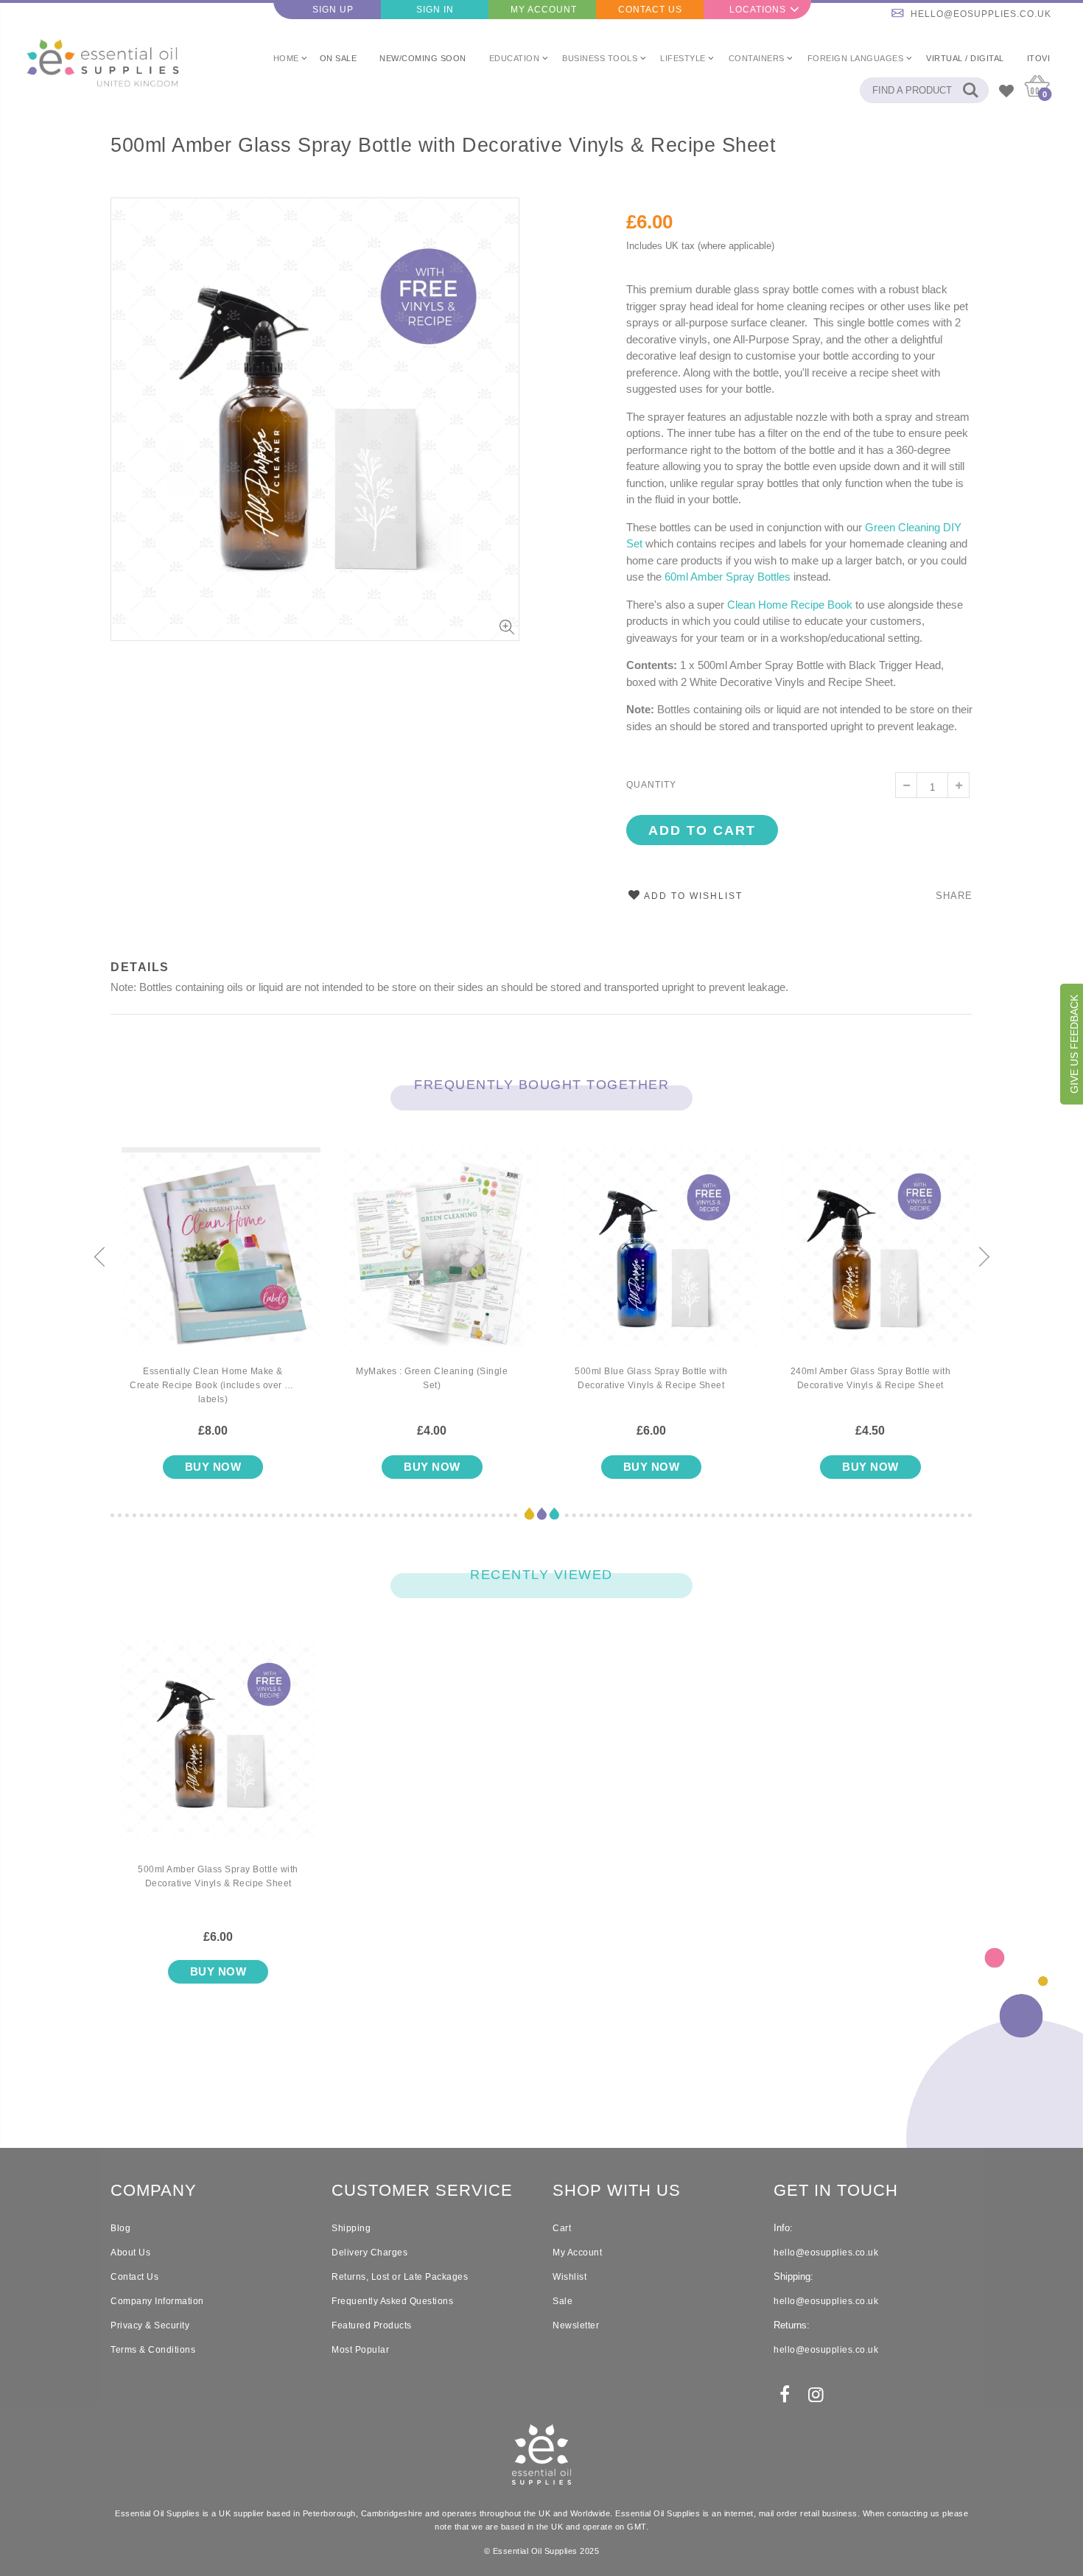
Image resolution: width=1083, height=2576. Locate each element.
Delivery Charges (369, 2253)
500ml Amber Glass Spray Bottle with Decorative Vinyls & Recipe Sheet (443, 145)
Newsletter (576, 2325)
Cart (562, 2228)
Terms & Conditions (153, 2350)
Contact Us (650, 10)
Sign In (435, 10)
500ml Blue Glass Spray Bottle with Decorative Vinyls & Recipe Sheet (651, 1378)
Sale (562, 2301)
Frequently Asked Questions (392, 2301)
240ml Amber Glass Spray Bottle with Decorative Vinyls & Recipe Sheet (871, 1378)
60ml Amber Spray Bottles (728, 577)
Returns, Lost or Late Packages (400, 2277)
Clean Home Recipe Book (790, 605)
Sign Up (333, 10)
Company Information (157, 2301)
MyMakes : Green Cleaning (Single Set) (432, 1378)
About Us (130, 2253)
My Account (544, 10)
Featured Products (372, 2325)
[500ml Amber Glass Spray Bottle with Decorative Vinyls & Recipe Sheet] (218, 1751)
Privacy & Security (150, 2325)
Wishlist (569, 2277)
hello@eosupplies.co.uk (981, 14)
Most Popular (360, 2350)
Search (970, 90)
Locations (758, 10)
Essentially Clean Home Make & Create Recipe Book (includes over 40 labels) (213, 1385)
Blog (120, 2228)
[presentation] (99, 1258)
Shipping (351, 2228)
